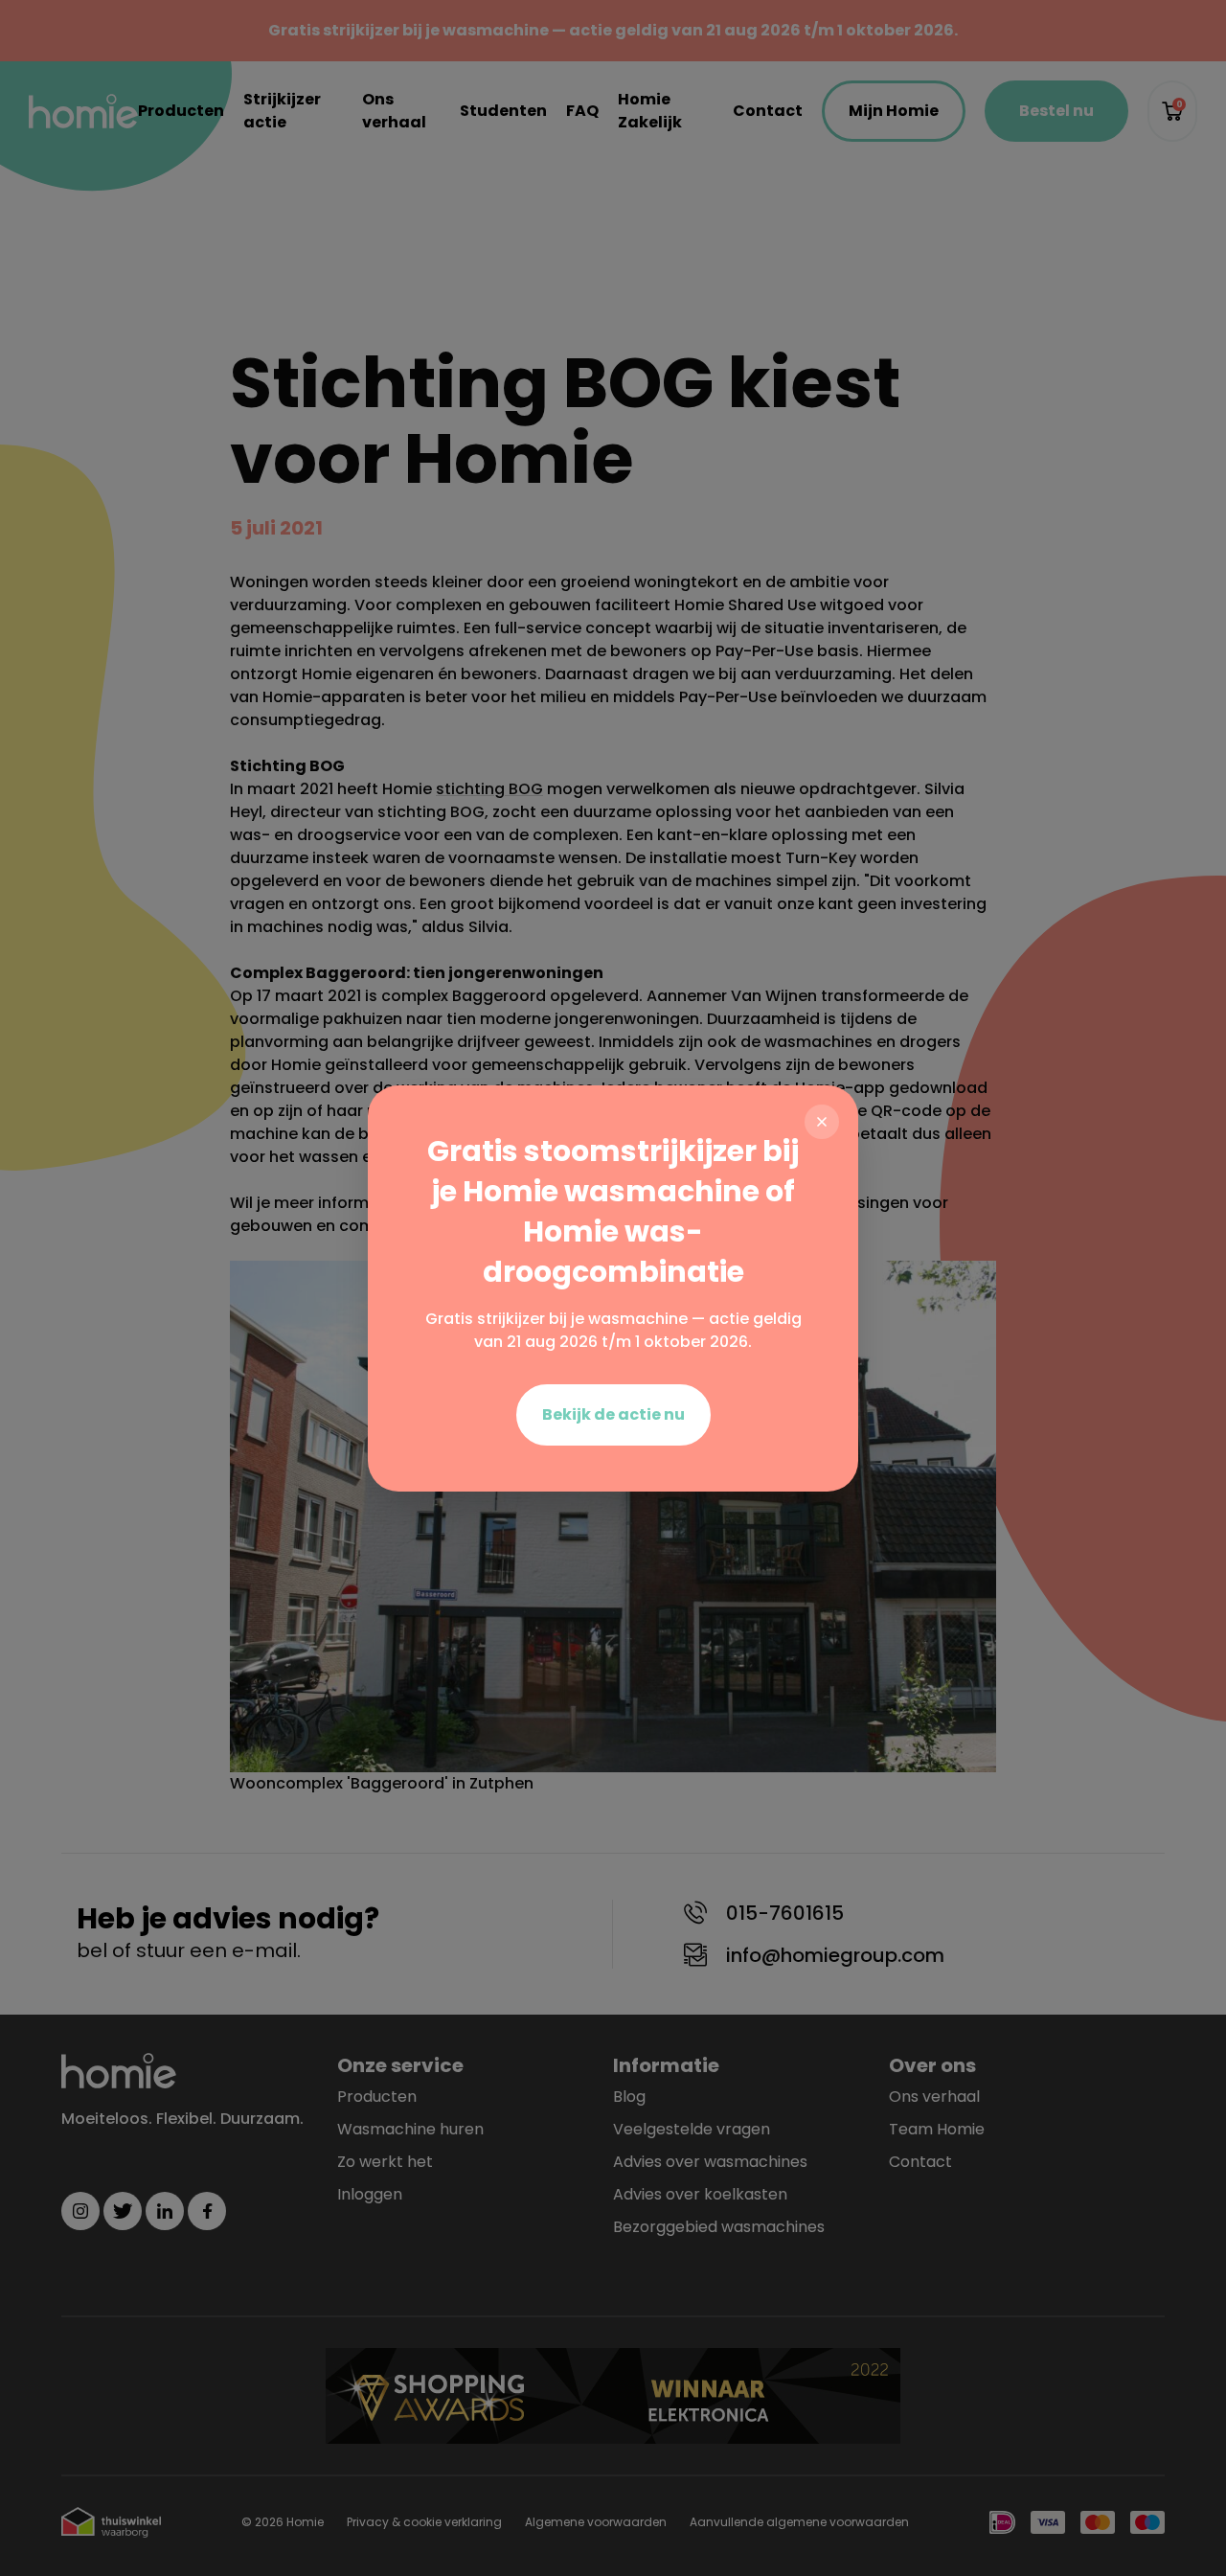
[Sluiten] (822, 1122)
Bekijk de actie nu (613, 1414)
